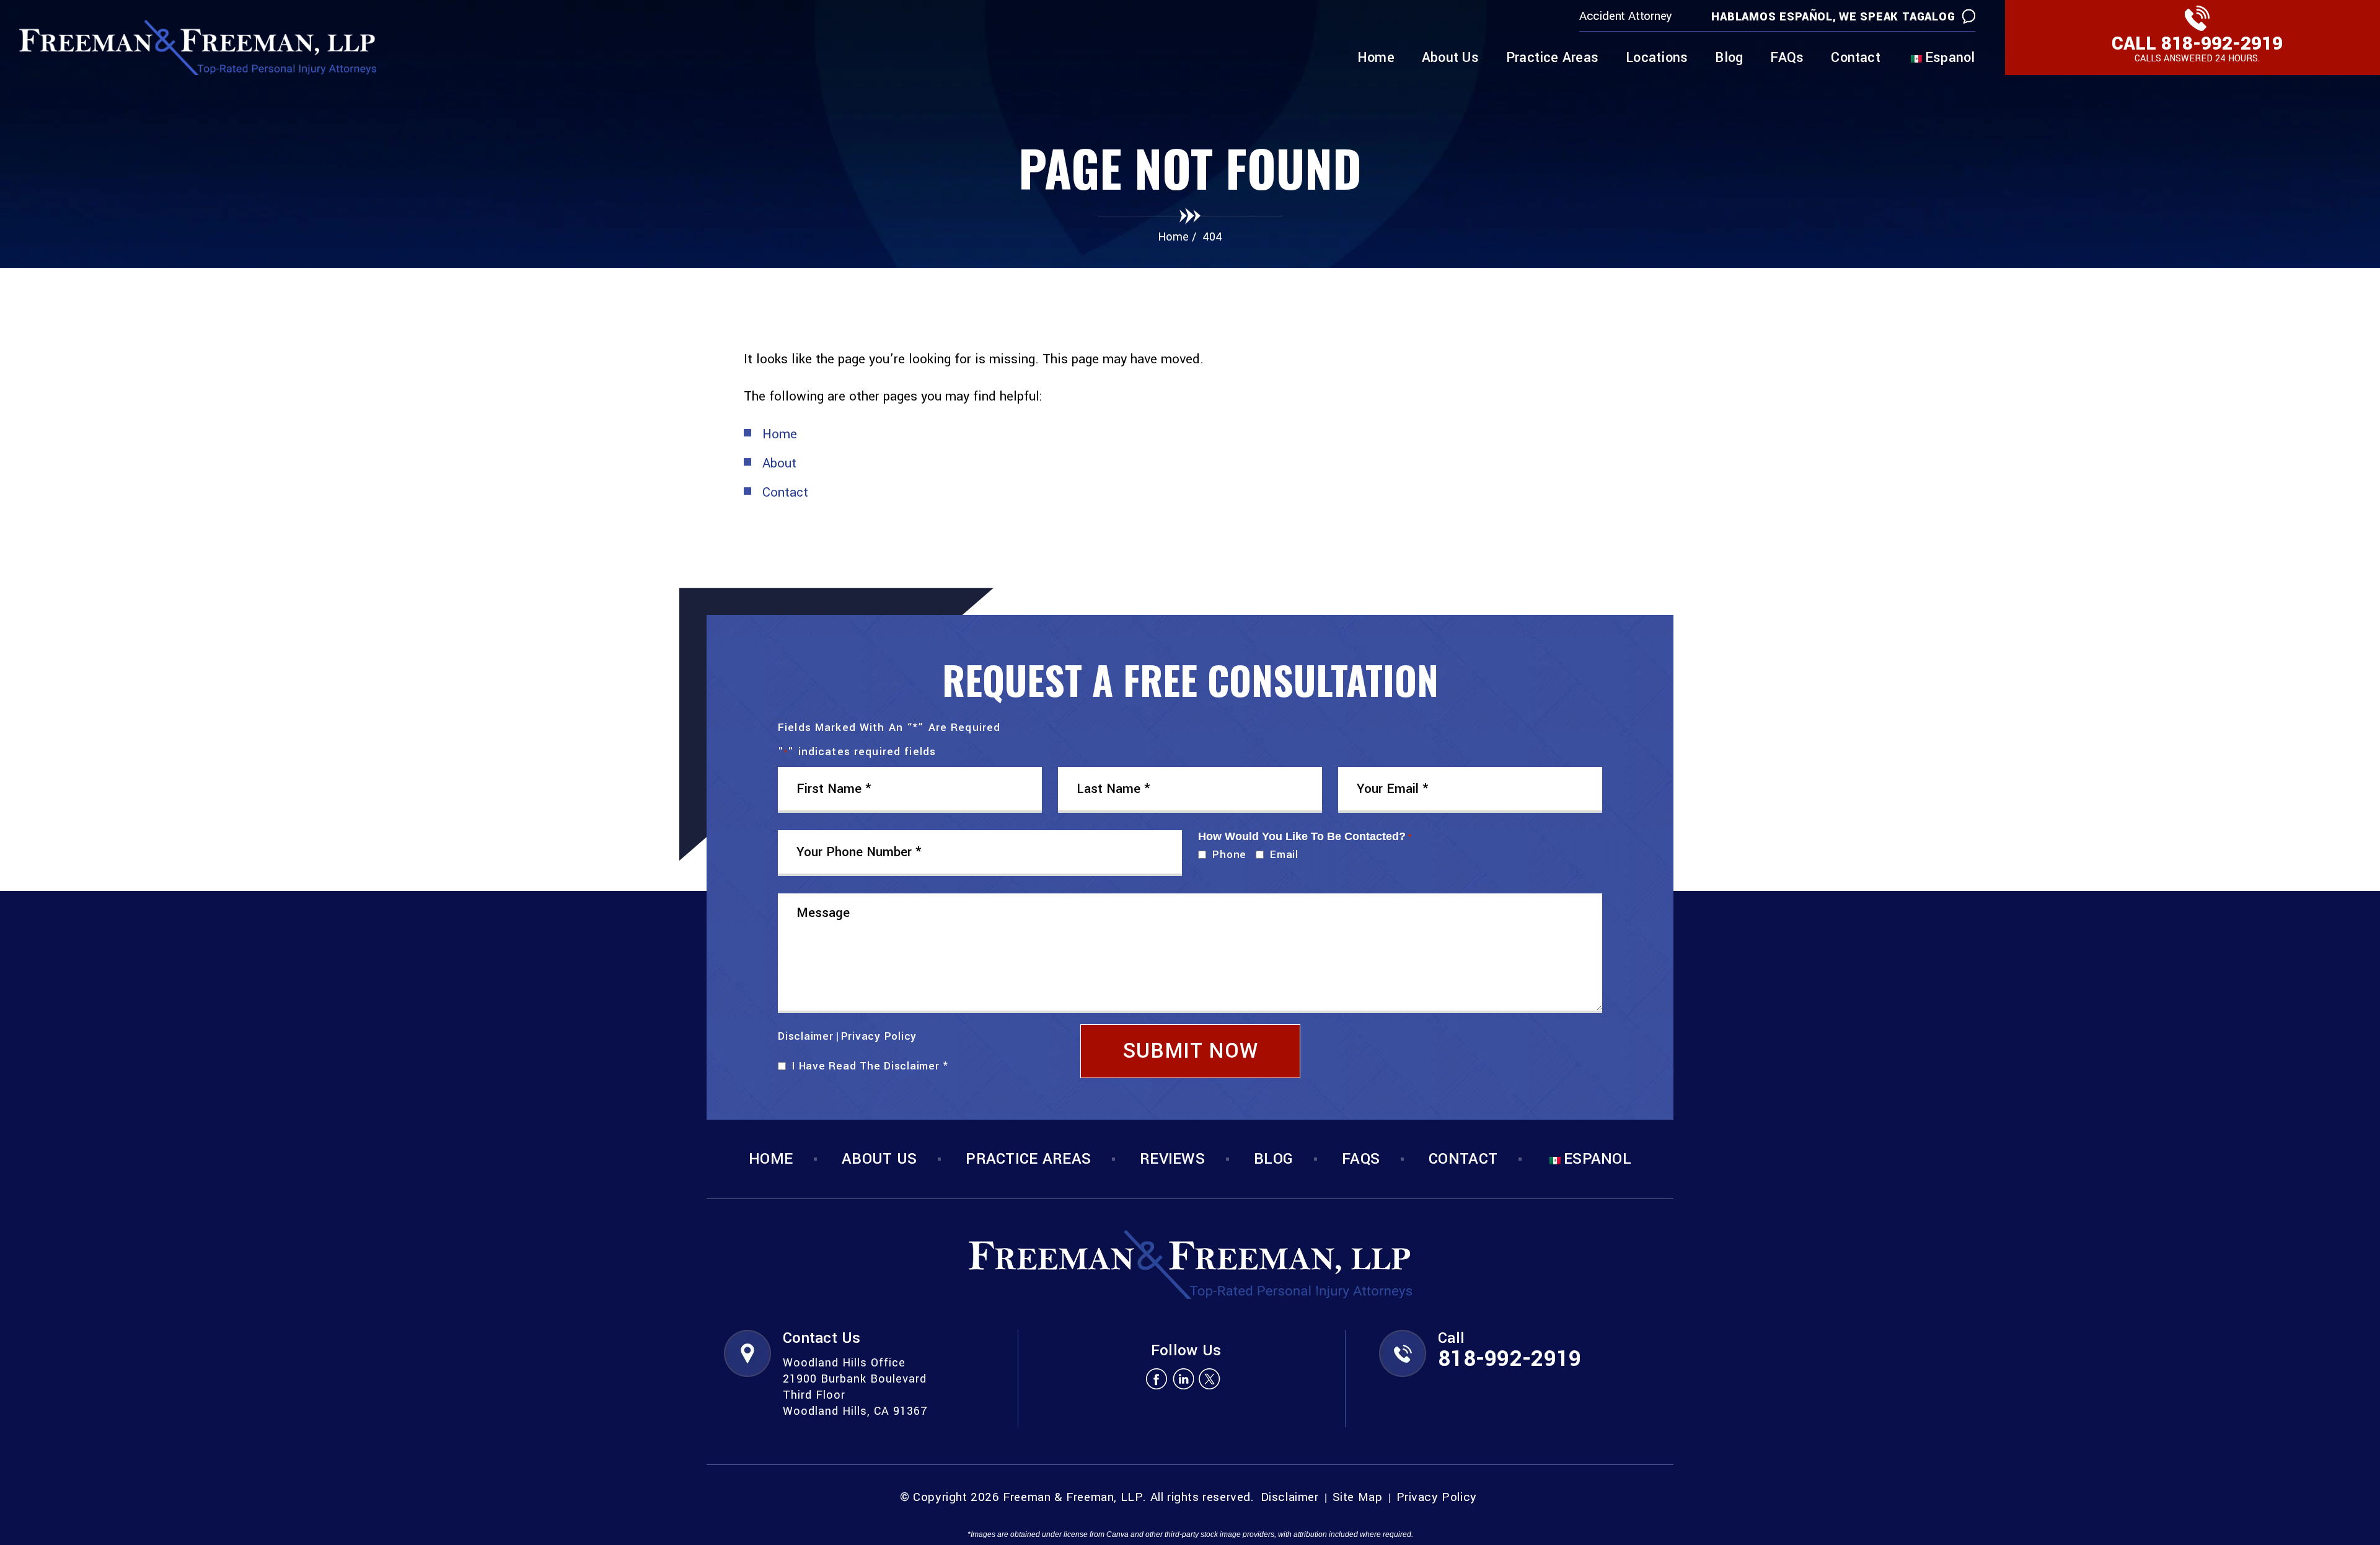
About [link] (779, 463)
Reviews (1172, 1159)
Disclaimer (806, 1036)
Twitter (1210, 1379)
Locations (1657, 59)
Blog (1729, 59)
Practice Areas (1552, 59)
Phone (1227, 855)
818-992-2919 (2222, 44)
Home (1376, 59)
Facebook (1156, 1379)
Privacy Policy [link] (1437, 1498)
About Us (1450, 59)
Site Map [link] (1358, 1498)
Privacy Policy (879, 1036)
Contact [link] (785, 492)
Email (1281, 855)
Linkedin (1183, 1379)
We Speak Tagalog (1897, 17)
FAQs (1787, 59)
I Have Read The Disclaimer (870, 1066)
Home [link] (780, 434)
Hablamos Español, (1774, 17)
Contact (1856, 59)
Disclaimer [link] (1290, 1498)
